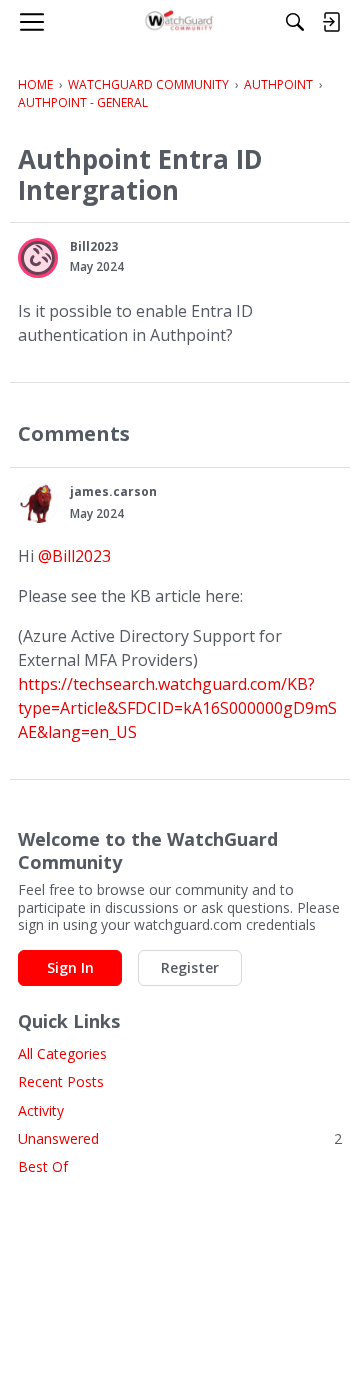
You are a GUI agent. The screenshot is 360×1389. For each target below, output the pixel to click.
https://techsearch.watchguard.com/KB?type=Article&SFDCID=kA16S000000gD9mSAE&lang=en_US (177, 708)
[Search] (295, 22)
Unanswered (180, 1138)
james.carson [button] (113, 491)
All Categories (62, 1053)
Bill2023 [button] (94, 246)
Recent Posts (61, 1081)
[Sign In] (331, 22)
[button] (38, 258)
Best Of (43, 1166)
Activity (41, 1110)
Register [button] (190, 967)
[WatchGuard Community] (180, 22)
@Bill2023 (74, 556)
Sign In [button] (70, 967)
